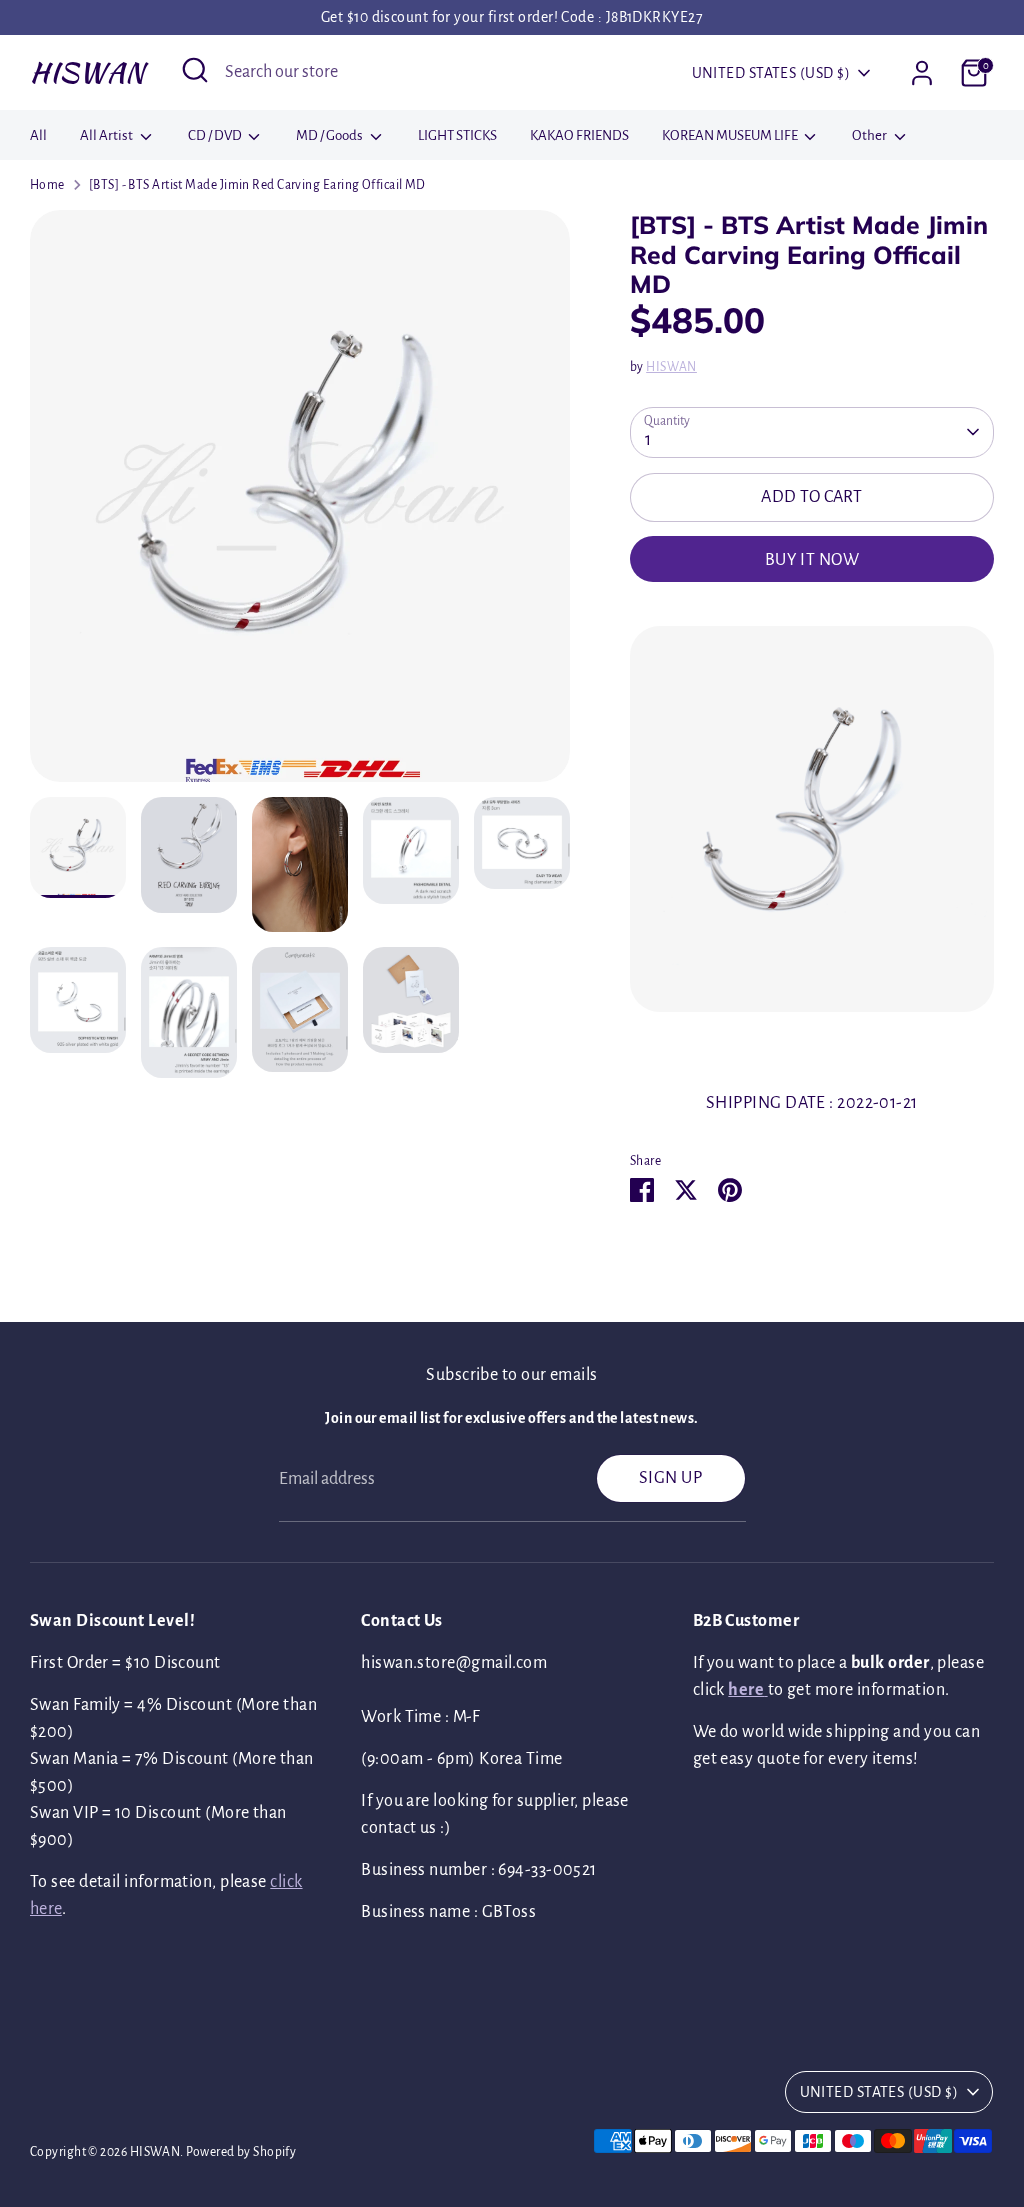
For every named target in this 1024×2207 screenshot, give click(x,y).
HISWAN (87, 72)
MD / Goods (330, 135)
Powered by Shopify (241, 2152)
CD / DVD (216, 135)
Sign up (670, 1478)
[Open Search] (195, 70)
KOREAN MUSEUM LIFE (731, 135)
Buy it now (812, 560)
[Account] (922, 73)
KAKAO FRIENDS (579, 135)
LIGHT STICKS (457, 135)
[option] (300, 503)
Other (870, 135)
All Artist (107, 135)
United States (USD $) (771, 73)
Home (47, 185)
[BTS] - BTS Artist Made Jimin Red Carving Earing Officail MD (257, 185)
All (38, 135)
